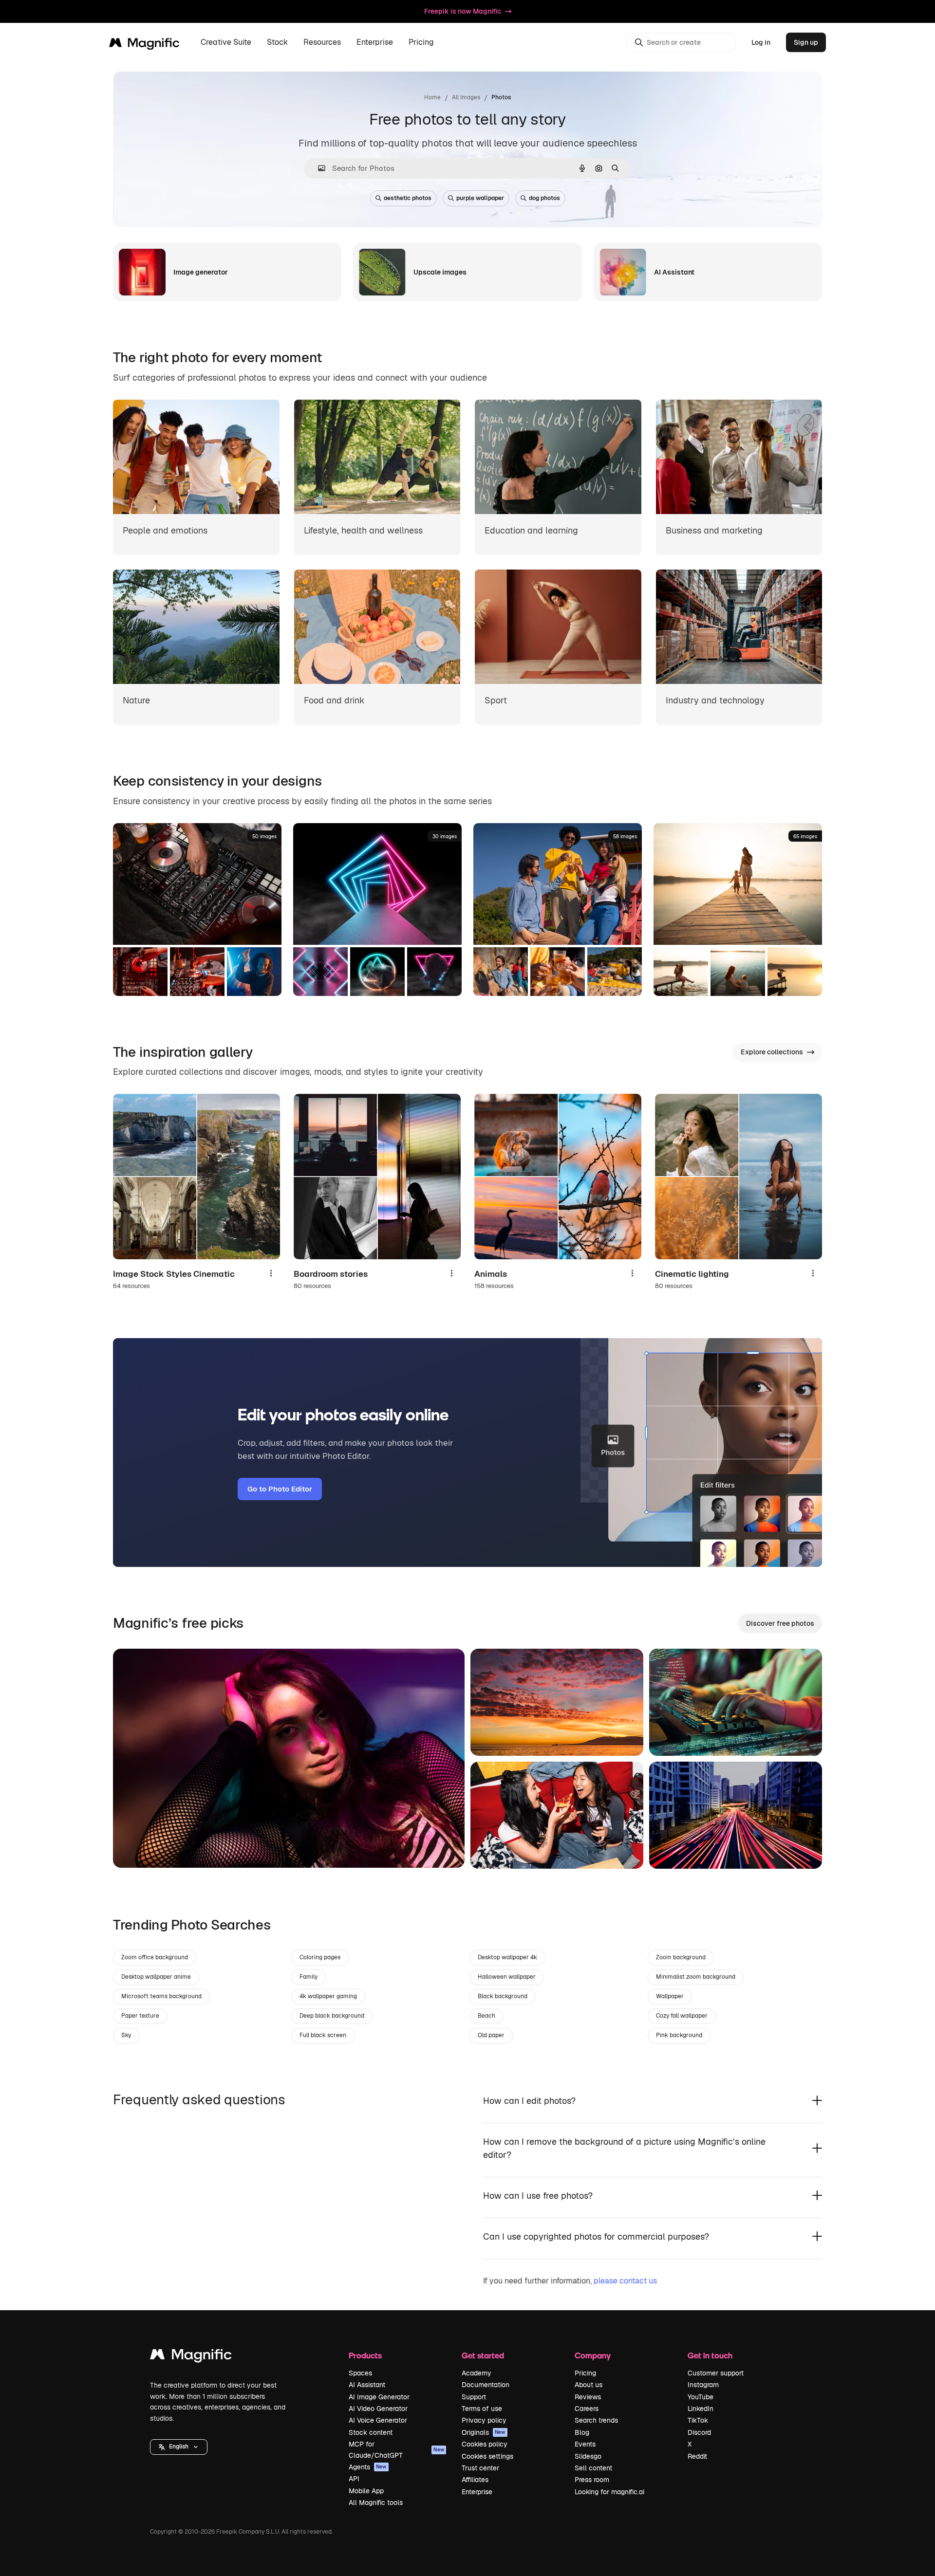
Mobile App (366, 2491)
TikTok (698, 2420)
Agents (368, 2467)
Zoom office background (155, 1957)
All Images (466, 97)
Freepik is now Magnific (463, 11)
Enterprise (477, 2492)
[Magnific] (191, 2357)
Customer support (716, 2373)
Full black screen (323, 2035)
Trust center (480, 2468)
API (354, 2479)
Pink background (679, 2035)
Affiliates (475, 2480)
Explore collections (772, 1052)
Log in (761, 42)
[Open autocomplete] (318, 168)
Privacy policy (484, 2420)
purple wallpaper (480, 198)
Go (135, 1848)
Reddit (697, 2456)
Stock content (371, 2432)
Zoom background (681, 1957)
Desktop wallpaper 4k (507, 1957)
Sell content (593, 2468)
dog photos (544, 198)
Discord (699, 2432)
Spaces (360, 2373)
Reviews (588, 2397)
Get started (483, 2355)
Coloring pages (320, 1957)
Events (585, 2444)
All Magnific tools (376, 2502)
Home (432, 97)
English (179, 2447)
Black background (503, 1996)
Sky (126, 2035)
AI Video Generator (378, 2409)
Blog (582, 2432)
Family (309, 1977)
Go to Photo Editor (280, 1489)
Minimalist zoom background (696, 1977)
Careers (587, 2409)
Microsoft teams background (161, 1996)
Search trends (596, 2420)
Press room (592, 2480)
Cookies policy (485, 2444)
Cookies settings (487, 2456)
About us (589, 2385)
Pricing (421, 43)
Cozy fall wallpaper (682, 2016)
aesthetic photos (408, 198)
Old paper (491, 2035)
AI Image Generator (379, 2397)
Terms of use (482, 2409)
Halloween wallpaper (507, 1977)
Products (365, 2355)
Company (593, 2355)
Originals (484, 2432)
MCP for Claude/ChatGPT (396, 2449)
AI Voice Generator (378, 2420)
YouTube (701, 2397)
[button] (179, 2447)
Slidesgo (588, 2456)
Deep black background (332, 2016)
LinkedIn (701, 2409)
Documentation (486, 2385)
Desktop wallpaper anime (156, 1977)
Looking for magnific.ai (609, 2492)
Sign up (806, 42)
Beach (486, 2016)
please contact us (625, 2281)
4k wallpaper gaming (328, 1996)
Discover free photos (780, 1623)
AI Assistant (367, 2385)
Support (474, 2397)
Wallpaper (670, 1996)
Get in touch (710, 2355)
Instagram (703, 2385)
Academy (477, 2373)
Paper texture (140, 2016)
